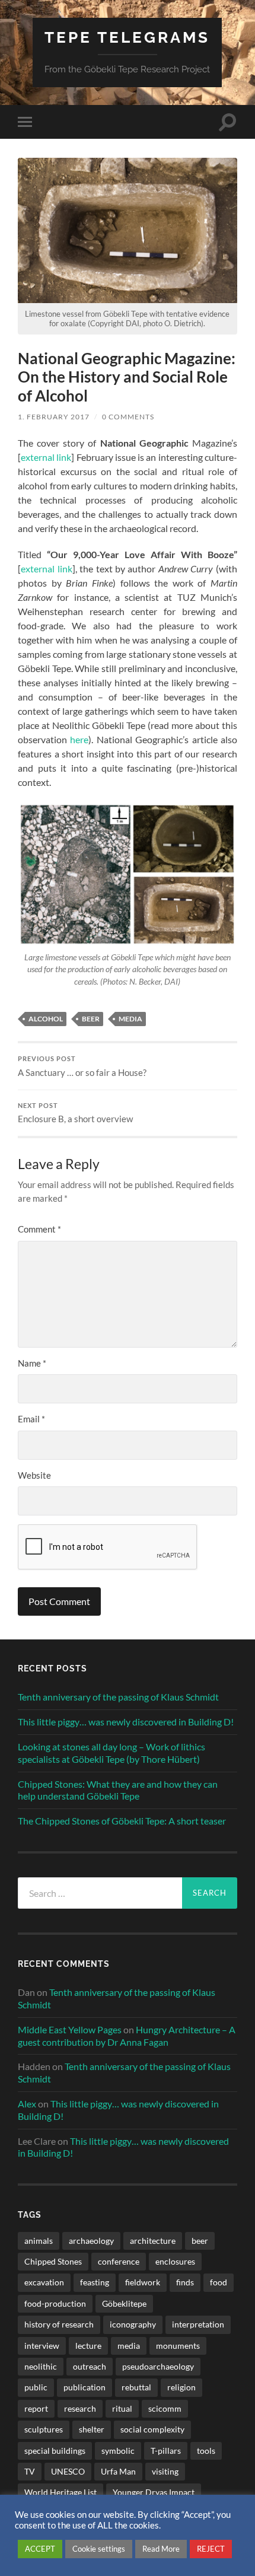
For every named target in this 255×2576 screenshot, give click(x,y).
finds (185, 2282)
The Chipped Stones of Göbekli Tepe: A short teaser (122, 1821)
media (130, 1019)
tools (206, 2451)
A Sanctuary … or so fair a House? (82, 1066)
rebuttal (136, 2387)
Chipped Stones (53, 2261)
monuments (178, 2346)
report (36, 2408)
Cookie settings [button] (99, 2549)
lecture (88, 2346)
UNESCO (68, 2471)
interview (42, 2346)
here (79, 739)
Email (31, 1419)
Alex (27, 2104)
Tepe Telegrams (127, 37)
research (80, 2408)
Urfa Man (118, 2471)
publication (85, 2387)
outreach (90, 2366)
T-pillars (166, 2451)
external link (46, 457)
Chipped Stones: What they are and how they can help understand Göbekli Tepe (118, 1790)
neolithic (41, 2366)
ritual (122, 2408)
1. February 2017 (54, 417)
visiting (165, 2471)
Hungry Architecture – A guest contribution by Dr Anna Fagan (127, 2036)
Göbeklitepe (124, 2303)
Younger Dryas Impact (154, 2492)
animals (39, 2241)
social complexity (152, 2429)
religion (181, 2387)
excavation (44, 2282)
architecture (153, 2241)
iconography (133, 2324)
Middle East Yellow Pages (70, 2029)
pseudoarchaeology (158, 2366)
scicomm (165, 2408)
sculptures (44, 2429)
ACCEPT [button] (40, 2549)
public (36, 2387)
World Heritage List (60, 2492)
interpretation (198, 2324)
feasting (95, 2282)
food (219, 2282)
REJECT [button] (211, 2549)
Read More (161, 2549)
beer (91, 1019)
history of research (59, 2324)
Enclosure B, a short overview (75, 1113)
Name (32, 1363)
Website (34, 1475)
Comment (39, 1229)
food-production (55, 2303)
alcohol (46, 1019)
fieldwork (143, 2282)
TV (30, 2471)
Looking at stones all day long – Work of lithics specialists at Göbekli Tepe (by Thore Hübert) (111, 1753)
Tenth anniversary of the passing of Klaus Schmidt (118, 1697)
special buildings (55, 2451)
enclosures (175, 2261)
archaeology (91, 2241)
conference (119, 2261)
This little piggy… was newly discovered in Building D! (126, 1722)
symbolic (118, 2451)
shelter (92, 2429)
